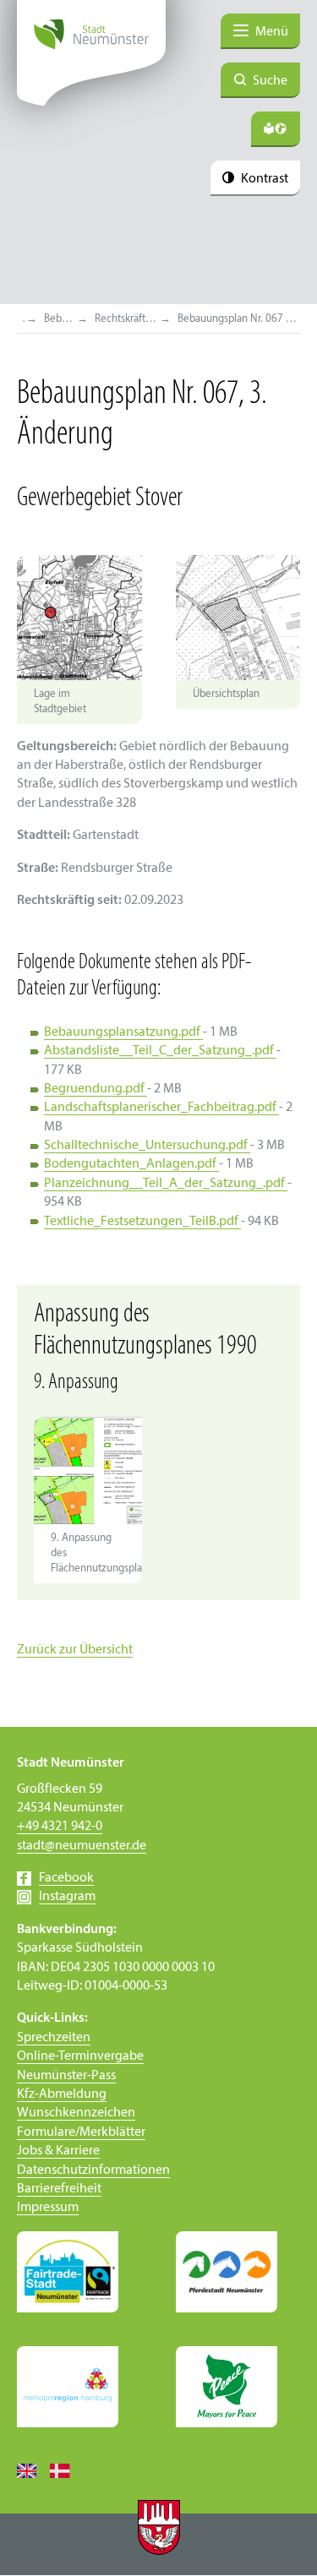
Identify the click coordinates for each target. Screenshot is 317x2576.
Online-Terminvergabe (80, 2056)
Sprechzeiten (54, 2038)
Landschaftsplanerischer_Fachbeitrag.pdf (161, 1108)
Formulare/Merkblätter (81, 2132)
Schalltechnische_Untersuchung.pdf (147, 1146)
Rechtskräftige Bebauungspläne (126, 319)
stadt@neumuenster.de (82, 1846)
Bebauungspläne (60, 319)
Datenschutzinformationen (93, 2170)
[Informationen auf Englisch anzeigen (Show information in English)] (33, 2470)
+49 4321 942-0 (60, 1827)
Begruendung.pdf (96, 1089)
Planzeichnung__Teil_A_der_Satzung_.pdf (166, 1184)
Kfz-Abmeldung (62, 2094)
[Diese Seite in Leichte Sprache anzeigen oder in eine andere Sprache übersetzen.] (276, 129)
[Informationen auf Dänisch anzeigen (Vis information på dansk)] (66, 2470)
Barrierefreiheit (59, 2189)
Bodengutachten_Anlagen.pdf (131, 1164)
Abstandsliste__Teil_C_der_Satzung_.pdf (160, 1051)
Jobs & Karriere (58, 2151)
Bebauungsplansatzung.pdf (123, 1032)
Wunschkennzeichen (76, 2113)
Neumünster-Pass (66, 2076)
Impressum (48, 2208)
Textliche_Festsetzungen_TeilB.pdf (142, 1222)
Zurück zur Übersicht (75, 1650)
